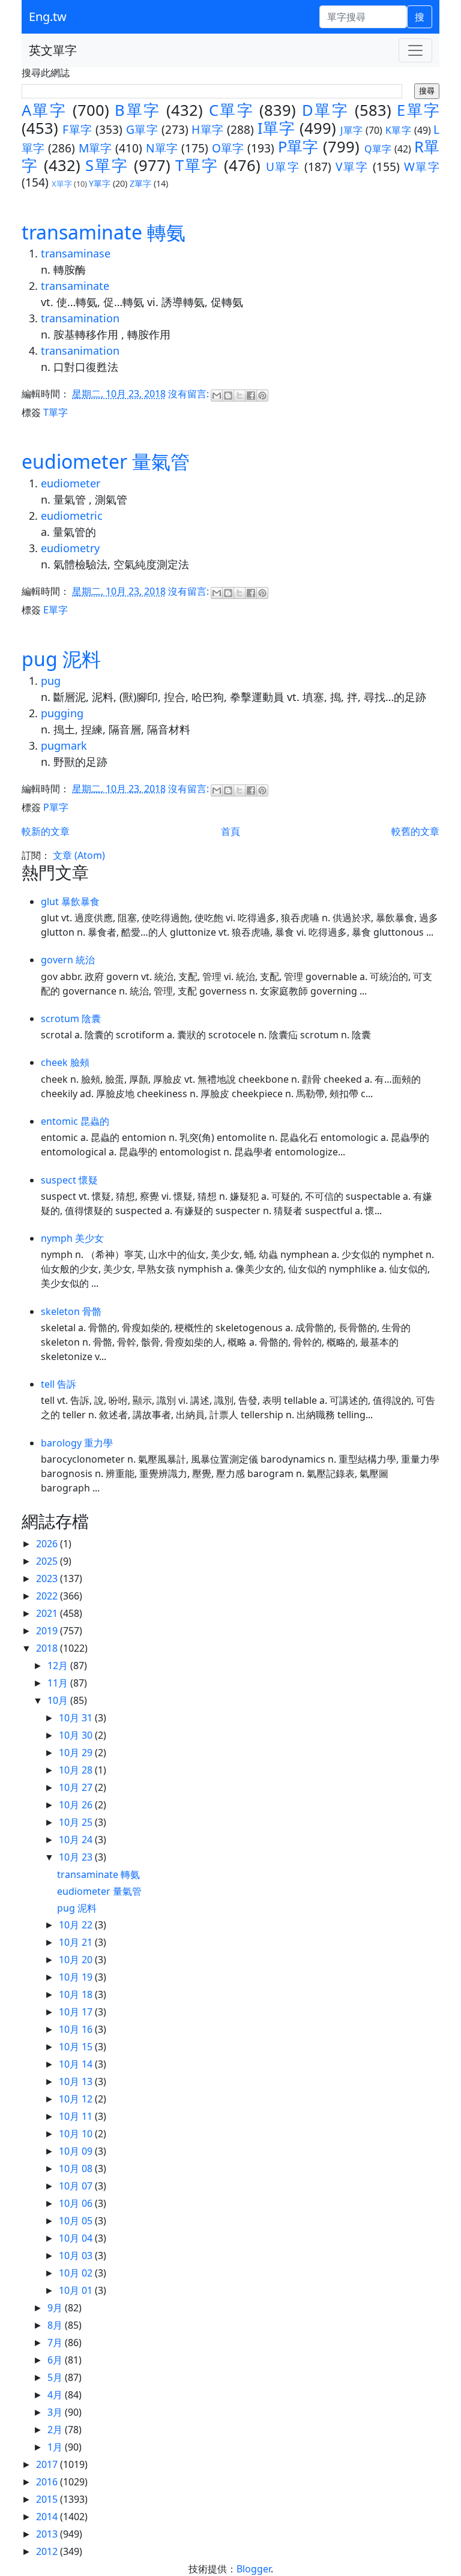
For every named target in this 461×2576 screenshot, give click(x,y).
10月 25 (77, 1822)
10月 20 (77, 1960)
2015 (48, 2499)
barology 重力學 (77, 1443)
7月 (56, 2343)
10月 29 (77, 1753)
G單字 (142, 129)
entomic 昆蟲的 (75, 1121)
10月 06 (77, 2203)
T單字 (197, 165)
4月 (56, 2395)
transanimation (80, 351)
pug (51, 681)
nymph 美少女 (72, 1238)
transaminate (75, 286)
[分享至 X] (240, 396)
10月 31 (77, 1718)
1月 (56, 2447)
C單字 (231, 110)
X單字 (62, 184)
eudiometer (71, 483)
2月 (56, 2430)
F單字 (77, 129)
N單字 (162, 148)
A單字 (44, 110)
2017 (48, 2464)
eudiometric (72, 516)
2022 (48, 1596)
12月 (59, 1666)
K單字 (398, 130)
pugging (62, 713)
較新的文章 (46, 831)
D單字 (325, 110)
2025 (48, 1561)
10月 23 (77, 1857)
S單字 (107, 165)
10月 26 (77, 1805)
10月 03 (77, 2256)
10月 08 (77, 2168)
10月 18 (77, 1994)
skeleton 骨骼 (71, 1311)
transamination (80, 318)
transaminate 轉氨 (104, 232)
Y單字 (100, 183)
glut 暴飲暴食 (70, 901)
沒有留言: (190, 394)
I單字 (276, 128)
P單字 (298, 147)
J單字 (351, 130)
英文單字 (53, 50)
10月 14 (77, 2064)
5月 (56, 2377)
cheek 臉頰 (65, 1062)
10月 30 (77, 1735)
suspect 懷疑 (69, 1180)
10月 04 (77, 2238)
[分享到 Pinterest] (262, 396)
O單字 (228, 148)
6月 (56, 2360)
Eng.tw (48, 17)
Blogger (254, 2569)
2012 (48, 2551)
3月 (56, 2412)
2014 (48, 2517)
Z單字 (140, 183)
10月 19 (77, 1977)
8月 (56, 2325)
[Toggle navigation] (415, 50)
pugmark (64, 745)
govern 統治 (68, 960)
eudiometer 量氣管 (106, 461)
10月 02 (77, 2273)
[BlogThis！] (228, 396)
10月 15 (77, 2047)
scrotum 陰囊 (71, 1019)
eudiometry (70, 548)
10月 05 (77, 2221)
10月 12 (77, 2099)
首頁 (230, 831)
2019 (48, 1631)
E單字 (418, 110)
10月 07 (77, 2186)
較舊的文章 (415, 831)
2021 (48, 1613)
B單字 (137, 110)
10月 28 (77, 1770)
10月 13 (77, 2081)
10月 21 (77, 1942)
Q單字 (378, 149)
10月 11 (77, 2116)
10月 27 (77, 1787)
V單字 (352, 167)
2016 (48, 2482)
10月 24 (77, 1840)
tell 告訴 (59, 1384)
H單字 (207, 129)
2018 (48, 1648)
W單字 (422, 167)
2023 (48, 1578)
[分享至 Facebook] (251, 396)
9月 (56, 2308)
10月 (59, 1700)
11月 (59, 1683)
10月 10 (77, 2134)
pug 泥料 (61, 659)
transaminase (76, 253)
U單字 (283, 167)
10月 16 (77, 2029)
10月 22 (77, 1925)
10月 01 (77, 2290)
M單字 (95, 148)
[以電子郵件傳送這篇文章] (217, 396)
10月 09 (77, 2151)
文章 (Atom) (79, 855)
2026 (48, 1544)
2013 (48, 2534)
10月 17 (77, 2012)
